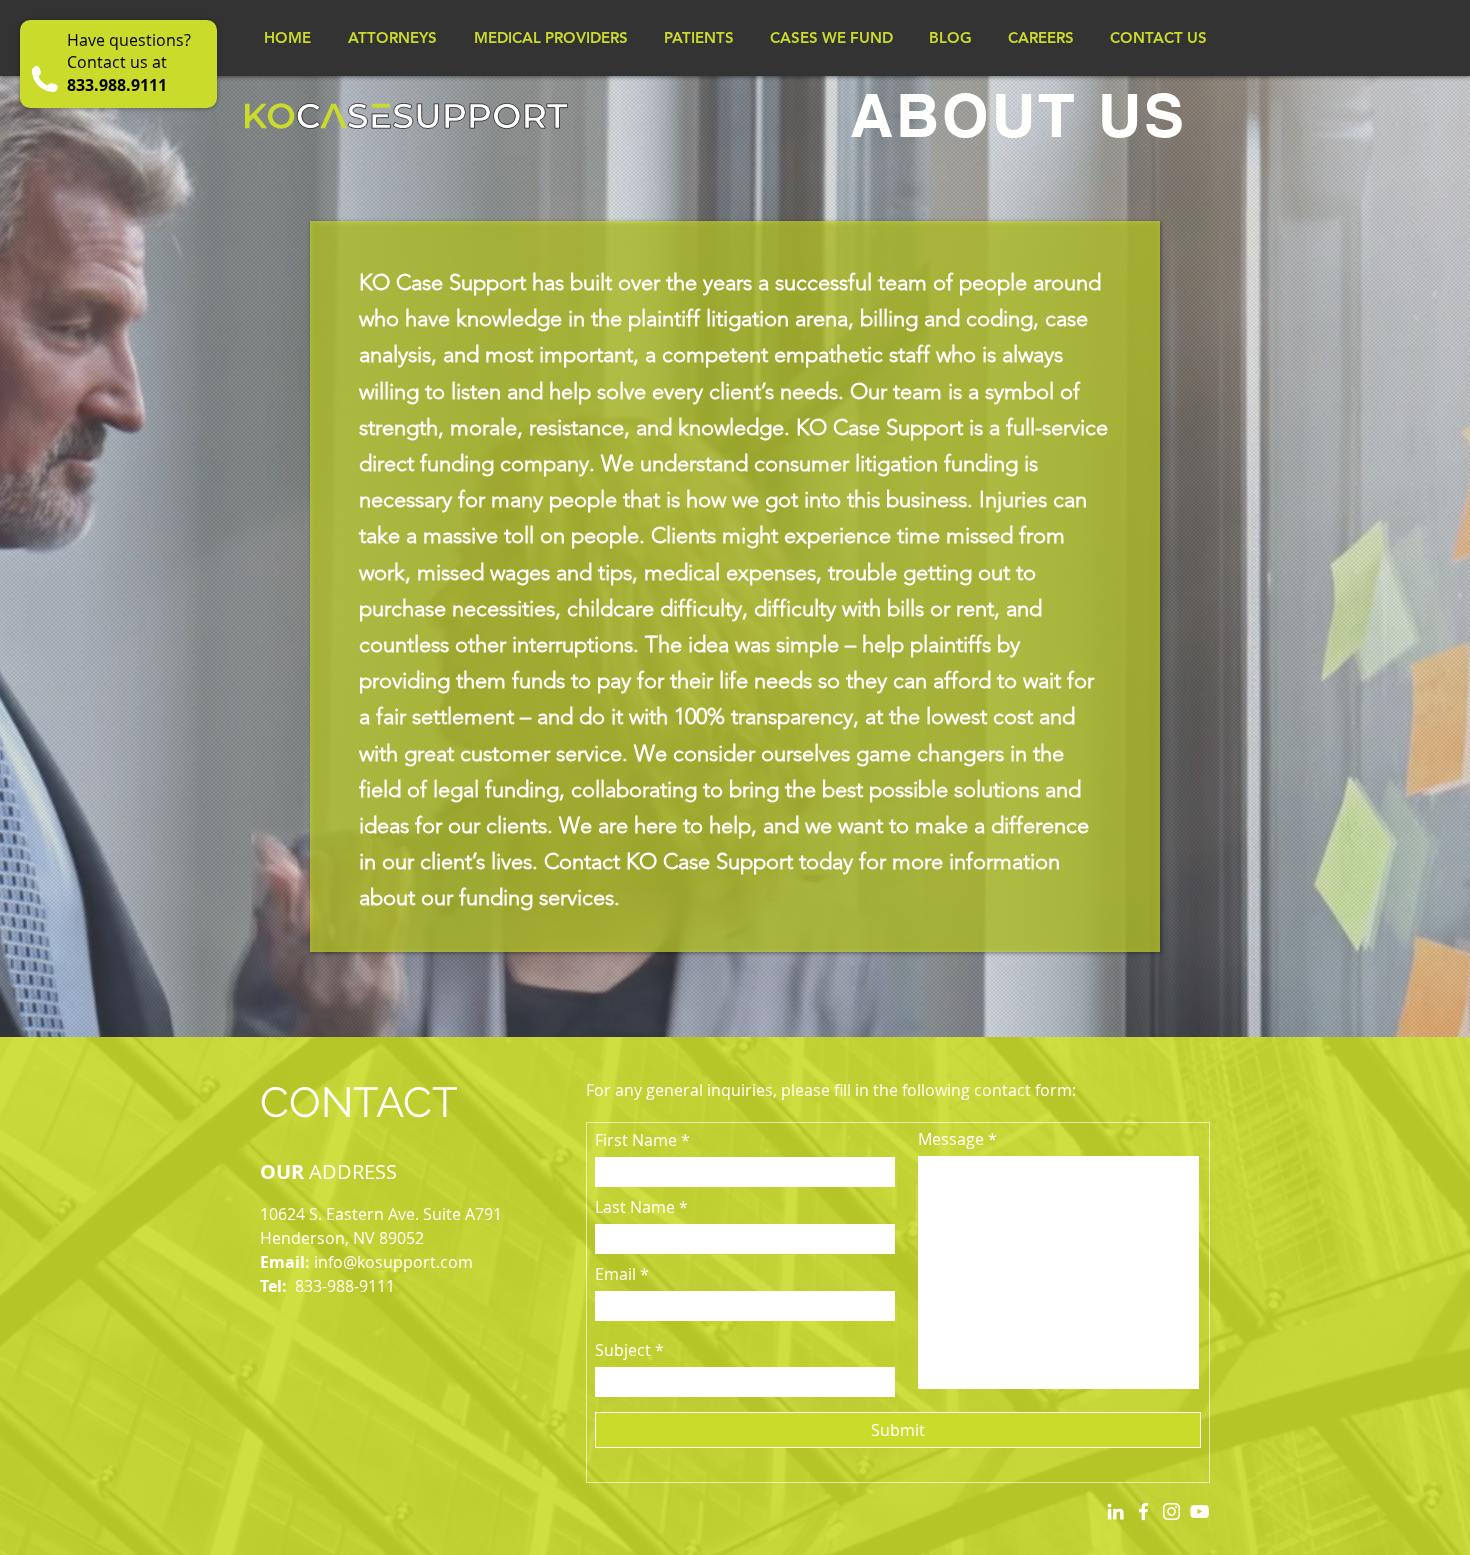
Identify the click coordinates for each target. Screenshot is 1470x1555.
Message (951, 1139)
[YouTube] (1199, 1511)
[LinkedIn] (1115, 1511)
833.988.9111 (117, 85)
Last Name (635, 1207)
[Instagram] (1171, 1511)
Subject (623, 1350)
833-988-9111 (345, 1286)
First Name (636, 1140)
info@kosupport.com (393, 1262)
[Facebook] (1143, 1511)
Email (615, 1274)
